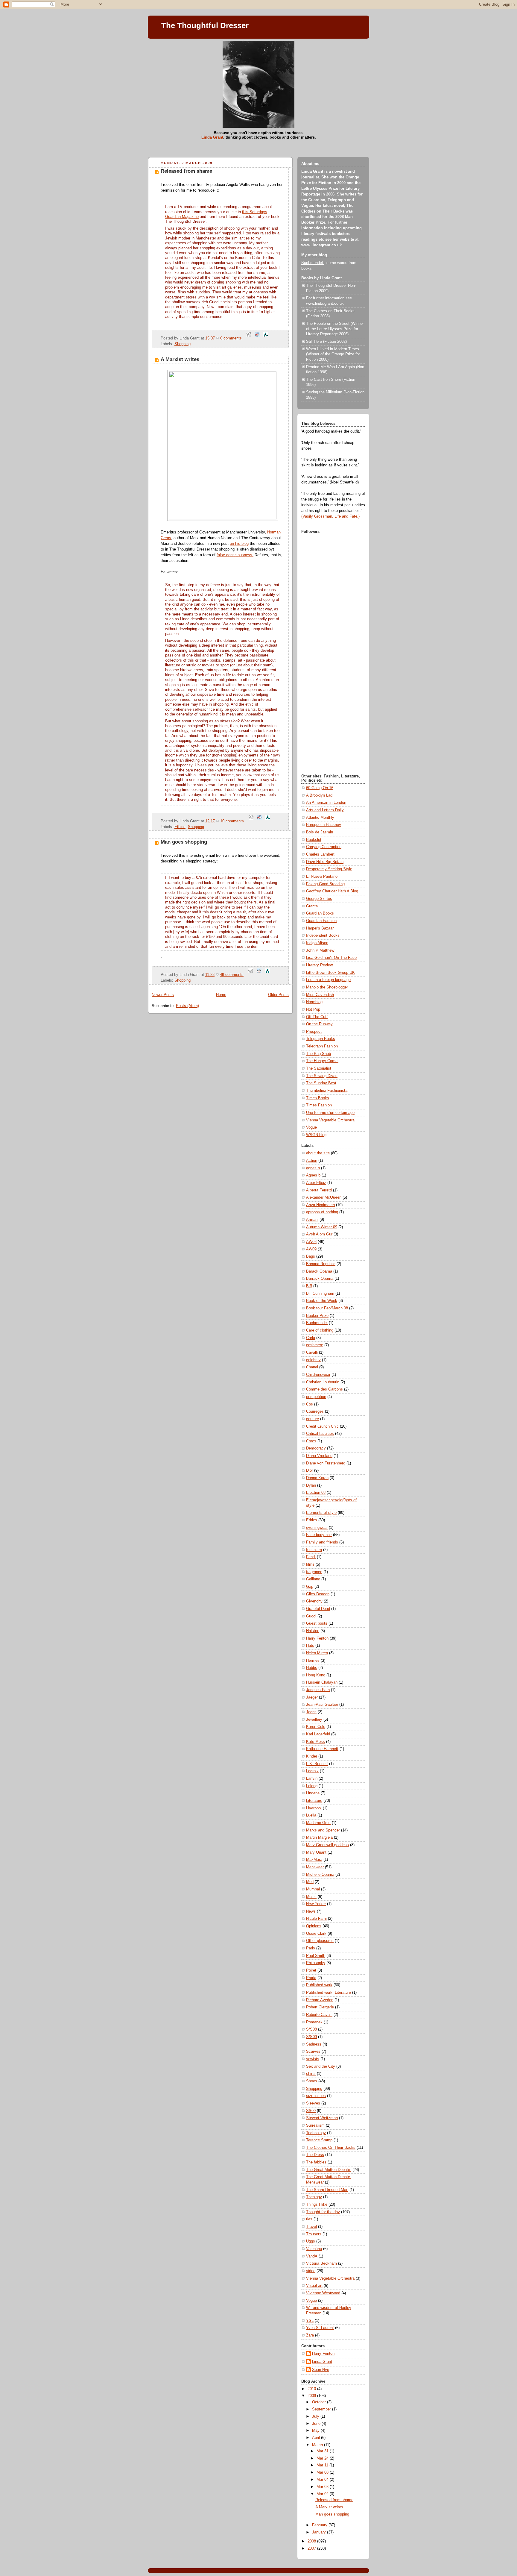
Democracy (316, 1448)
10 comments (232, 821)
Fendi (311, 1557)
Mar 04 (323, 2480)
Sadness (314, 2044)
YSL (310, 2321)
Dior (310, 1470)
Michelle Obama (320, 1875)
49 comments (232, 975)
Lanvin (312, 1779)
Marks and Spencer (323, 1830)
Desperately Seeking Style (329, 869)
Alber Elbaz (316, 1183)
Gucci (311, 1616)
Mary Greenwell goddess (327, 1845)
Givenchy (314, 1601)
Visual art (314, 2286)
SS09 (311, 2111)
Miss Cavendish (320, 995)
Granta (312, 906)
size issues (316, 2096)
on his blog (239, 544)
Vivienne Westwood (323, 2293)
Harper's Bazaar (320, 928)
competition (316, 1397)
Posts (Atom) (187, 1006)
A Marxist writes (180, 359)
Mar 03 (323, 2487)
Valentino (314, 2249)
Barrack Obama (320, 1279)
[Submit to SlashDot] (266, 338)
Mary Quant (316, 1852)
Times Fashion (319, 1105)
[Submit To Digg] (249, 338)
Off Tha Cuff (317, 1017)
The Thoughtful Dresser (205, 25)
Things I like (317, 2204)
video (311, 2271)
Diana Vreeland (319, 1456)
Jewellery (314, 1720)
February (320, 2525)
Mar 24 (323, 2458)
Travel (311, 2227)
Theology (314, 2197)
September (322, 2409)
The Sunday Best (321, 1083)
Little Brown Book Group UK (330, 973)
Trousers (314, 2234)
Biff (309, 1286)
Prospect (314, 1032)
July (316, 2416)
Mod (310, 1882)
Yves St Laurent (320, 2328)
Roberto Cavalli (319, 2015)
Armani (312, 1220)
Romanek (314, 2022)
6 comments (231, 338)
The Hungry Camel (322, 1061)
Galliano (313, 1579)
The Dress (315, 2155)
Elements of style (321, 1513)
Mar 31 (323, 2451)
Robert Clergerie (320, 2007)
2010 (312, 2389)
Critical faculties (320, 1434)
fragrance (314, 1572)
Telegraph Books (321, 1039)
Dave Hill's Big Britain (325, 862)
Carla (311, 1338)
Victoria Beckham (321, 2263)
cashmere (315, 1345)
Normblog (314, 1002)
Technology (316, 2133)
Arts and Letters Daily (325, 810)
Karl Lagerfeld (318, 1734)
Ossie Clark (316, 1934)
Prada (311, 1978)
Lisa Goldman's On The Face (331, 958)
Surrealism (315, 2125)
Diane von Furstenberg (326, 1463)
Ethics (180, 827)
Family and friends (322, 1542)
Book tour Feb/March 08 (327, 1308)
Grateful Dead (318, 1609)
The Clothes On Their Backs (331, 2148)
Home (221, 995)
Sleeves (313, 2103)
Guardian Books (320, 913)
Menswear (315, 1867)
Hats (310, 1646)
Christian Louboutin (323, 1382)
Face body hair (319, 1535)
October (320, 2402)
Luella (311, 1815)
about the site (318, 1153)
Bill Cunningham (320, 1294)
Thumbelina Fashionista (327, 1091)
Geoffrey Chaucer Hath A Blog (332, 891)
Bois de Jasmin (320, 832)
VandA (312, 2256)
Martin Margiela (319, 1837)
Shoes (312, 2081)
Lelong (312, 1786)
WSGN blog (316, 1135)
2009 (312, 2396)
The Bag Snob (318, 1054)
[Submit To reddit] (257, 338)
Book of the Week (322, 1301)
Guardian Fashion (321, 921)
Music (311, 1897)
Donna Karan (317, 1478)
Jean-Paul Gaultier (322, 1705)
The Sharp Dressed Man (327, 2190)
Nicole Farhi (316, 1919)
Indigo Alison (317, 943)
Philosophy (316, 1963)
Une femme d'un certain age (330, 1113)
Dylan (311, 1485)
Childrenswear (318, 1375)
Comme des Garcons (324, 1389)
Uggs (311, 2241)
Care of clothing (320, 1330)
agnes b (313, 1168)
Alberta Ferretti (319, 1190)
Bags (311, 1256)
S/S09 (311, 2037)
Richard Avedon (320, 2000)
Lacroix (312, 1771)
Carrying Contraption (324, 847)
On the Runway (319, 1024)
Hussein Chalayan (322, 1682)
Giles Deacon (318, 1594)
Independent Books (323, 936)
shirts (311, 2074)
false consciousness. (235, 555)
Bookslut (314, 840)
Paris (311, 1948)
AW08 (311, 1242)
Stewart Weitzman (322, 2118)
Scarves (313, 2052)
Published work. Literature (329, 1993)
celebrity (313, 1360)
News (311, 1911)
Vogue (311, 1127)
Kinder (312, 1756)
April (317, 2438)
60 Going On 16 (320, 788)
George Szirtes (319, 899)
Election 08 (316, 1493)
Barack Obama (319, 1271)
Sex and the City (321, 2066)
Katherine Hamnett (322, 1749)
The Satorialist (319, 1068)
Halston (313, 1631)
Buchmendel (313, 263)
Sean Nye (321, 2370)
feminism (314, 1550)
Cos (310, 1404)
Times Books (318, 1098)
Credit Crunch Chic (322, 1426)
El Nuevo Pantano (322, 877)
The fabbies (316, 2162)
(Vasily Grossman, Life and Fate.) (330, 516)
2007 (312, 2548)
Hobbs (312, 1668)
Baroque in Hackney (324, 825)
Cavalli (312, 1353)
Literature (314, 1801)
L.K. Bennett (317, 1764)
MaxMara (314, 1860)
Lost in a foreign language (328, 980)
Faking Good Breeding (325, 884)
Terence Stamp (319, 2140)
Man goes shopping (184, 842)
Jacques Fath (318, 1690)
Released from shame (186, 171)
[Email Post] (244, 338)
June (317, 2424)
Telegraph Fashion (322, 1046)
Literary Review (319, 965)
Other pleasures (320, 1941)
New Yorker (316, 1904)
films (310, 1564)
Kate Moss (315, 1742)
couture (313, 1419)
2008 (312, 2541)
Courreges (315, 1411)
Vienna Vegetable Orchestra (330, 1120)
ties (309, 2219)
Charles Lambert (320, 854)
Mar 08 (323, 2472)
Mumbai (313, 1889)
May (316, 2431)
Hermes (313, 1661)
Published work (319, 1985)
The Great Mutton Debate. (329, 2170)
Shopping (183, 344)
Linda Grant (212, 137)
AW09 (311, 1249)
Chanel (312, 1367)
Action (312, 1161)
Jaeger (312, 1697)
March (318, 2445)
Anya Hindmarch (320, 1205)
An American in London (326, 803)
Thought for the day (323, 2212)
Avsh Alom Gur (319, 1234)
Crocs (311, 1441)
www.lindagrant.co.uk (321, 245)
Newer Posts (163, 995)
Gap (310, 1587)
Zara (310, 2335)
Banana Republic (321, 1264)
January (320, 2532)
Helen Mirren (317, 1653)
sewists (313, 2059)
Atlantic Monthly (320, 818)
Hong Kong (316, 1675)
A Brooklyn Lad (319, 795)
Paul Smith (316, 1956)
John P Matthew (320, 950)
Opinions (314, 1926)
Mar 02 (323, 2494)
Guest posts (317, 1623)
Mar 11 (323, 2465)
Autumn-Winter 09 (322, 1227)
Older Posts (278, 995)
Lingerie (313, 1793)
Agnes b (313, 1175)
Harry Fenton (317, 1638)
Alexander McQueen (324, 1197)
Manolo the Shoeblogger (327, 987)
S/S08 (311, 2029)
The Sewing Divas (322, 1076)
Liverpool (314, 1808)
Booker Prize (317, 1316)
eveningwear (317, 1528)
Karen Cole (316, 1727)
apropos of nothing (322, 1212)
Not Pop (313, 1009)
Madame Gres (318, 1823)
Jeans (311, 1712)
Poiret (311, 1970)
